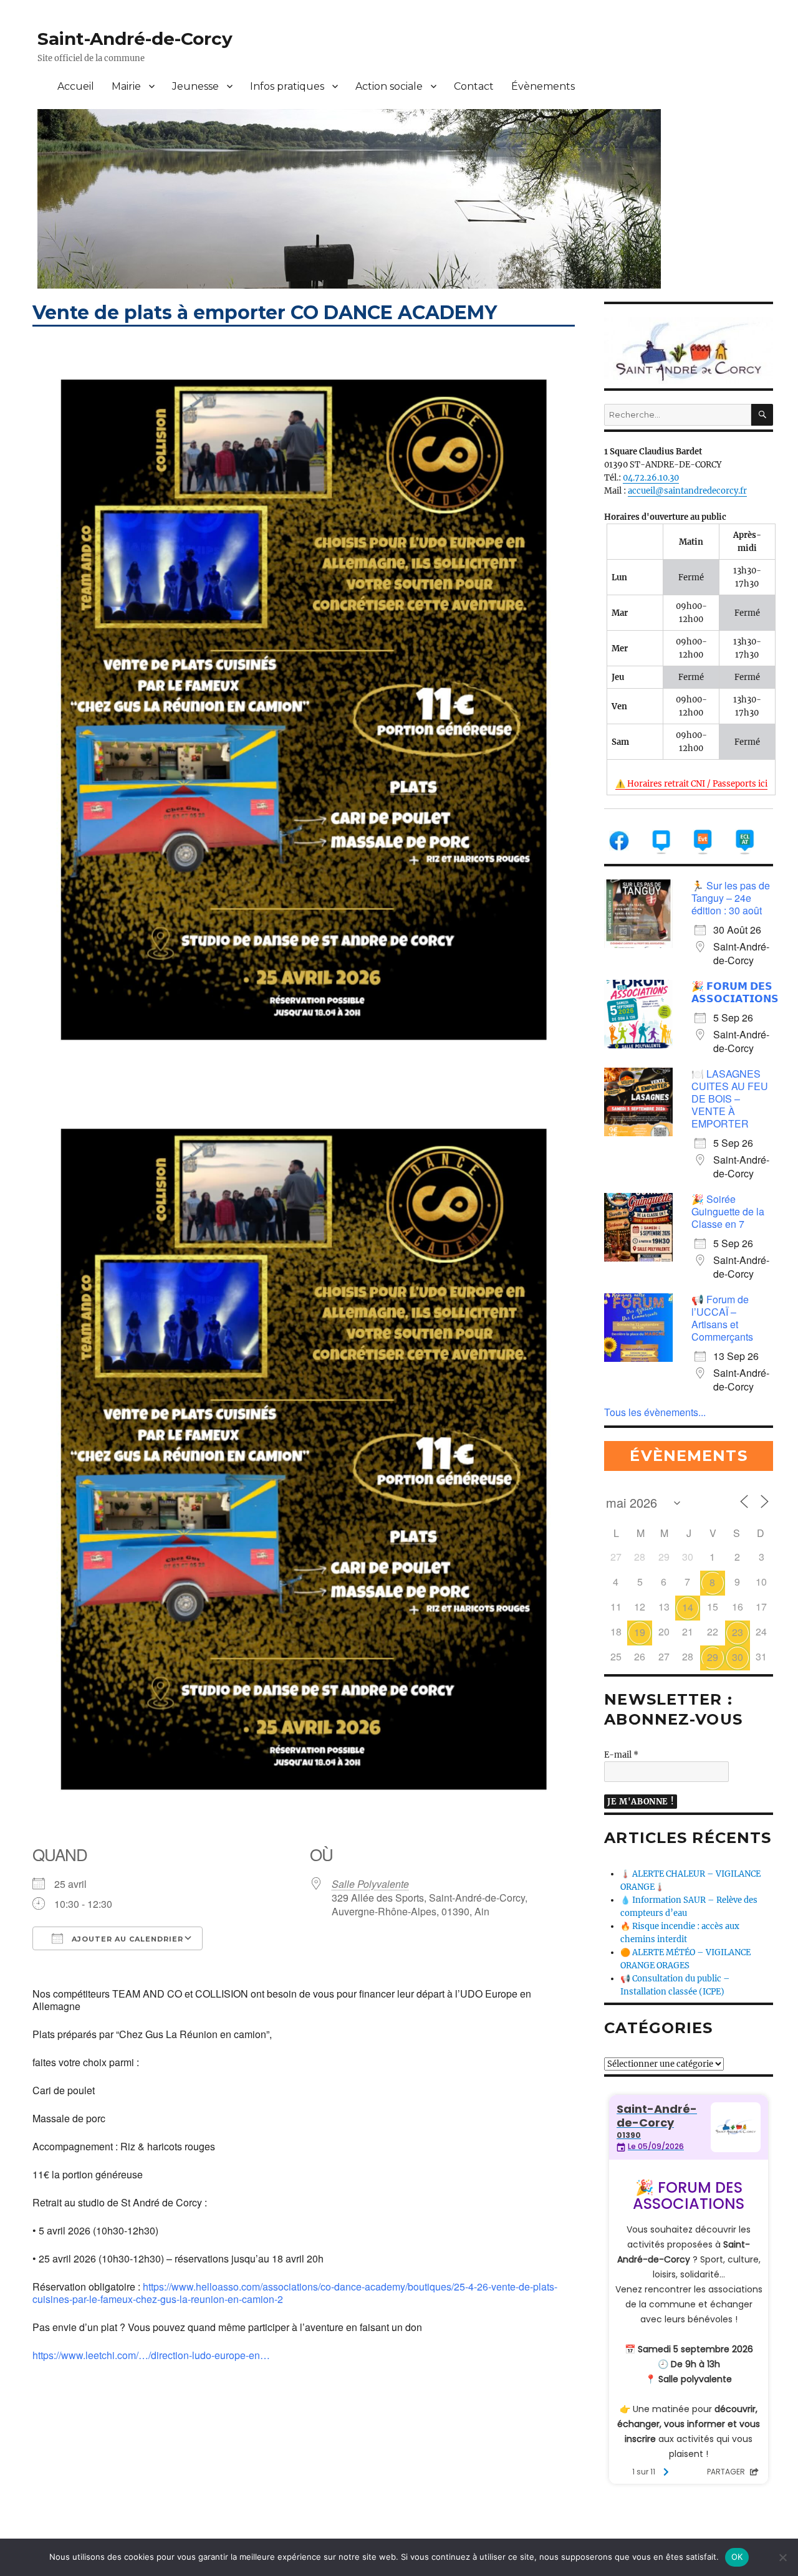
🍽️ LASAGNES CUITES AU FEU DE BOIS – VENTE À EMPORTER (730, 1099)
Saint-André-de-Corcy (135, 39)
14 (688, 1607)
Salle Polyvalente (370, 1884)
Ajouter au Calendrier (126, 1939)
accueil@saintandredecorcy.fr (687, 491)
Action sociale (389, 86)
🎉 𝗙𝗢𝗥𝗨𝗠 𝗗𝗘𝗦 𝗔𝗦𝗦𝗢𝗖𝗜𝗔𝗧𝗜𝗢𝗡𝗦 (735, 992)
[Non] (782, 2557)
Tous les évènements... (655, 1412)
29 (713, 1657)
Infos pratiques (287, 86)
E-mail (621, 1755)
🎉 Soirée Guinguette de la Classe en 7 (728, 1211)
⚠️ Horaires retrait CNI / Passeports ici (691, 784)
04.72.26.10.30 (651, 478)
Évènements (543, 86)
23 (738, 1632)
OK (737, 2557)
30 (738, 1657)
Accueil (76, 86)
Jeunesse (195, 86)
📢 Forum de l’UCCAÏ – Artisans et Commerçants (722, 1318)
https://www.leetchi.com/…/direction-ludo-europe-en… (151, 2355)
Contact (474, 86)
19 (640, 1632)
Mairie (126, 86)
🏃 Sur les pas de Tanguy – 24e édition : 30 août (731, 898)
